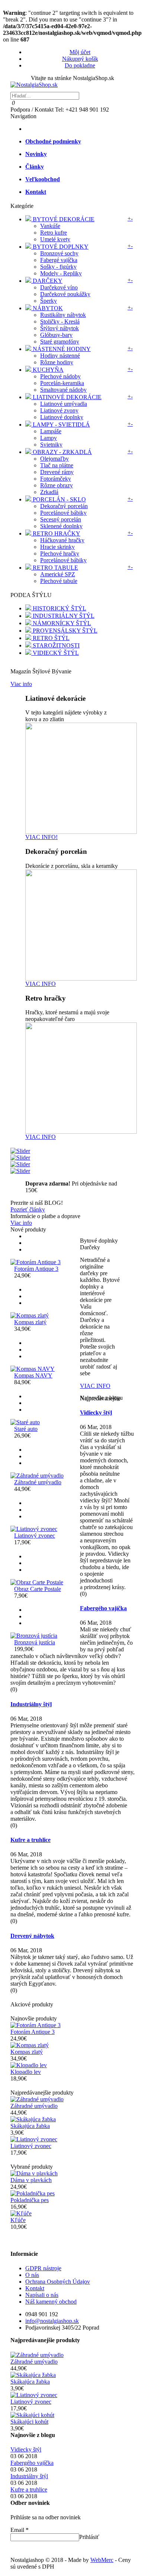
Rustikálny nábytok (63, 315)
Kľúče (18, 2220)
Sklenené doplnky (61, 526)
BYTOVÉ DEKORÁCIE (63, 219)
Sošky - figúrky (58, 267)
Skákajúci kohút (29, 2422)
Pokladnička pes (30, 2200)
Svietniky (51, 445)
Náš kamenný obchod (51, 2302)
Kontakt (35, 2288)
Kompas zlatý (30, 1322)
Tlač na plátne (57, 465)
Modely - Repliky (61, 273)
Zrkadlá (49, 492)
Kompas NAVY (33, 1375)
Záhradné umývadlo (38, 1482)
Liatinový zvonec (35, 1536)
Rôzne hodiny (57, 362)
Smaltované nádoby (63, 390)
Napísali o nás (42, 2295)
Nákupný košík (80, 59)
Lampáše (51, 431)
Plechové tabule (59, 581)
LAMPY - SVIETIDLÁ (61, 425)
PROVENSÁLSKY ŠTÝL (64, 631)
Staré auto (26, 1429)
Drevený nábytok (32, 1936)
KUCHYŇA (47, 370)
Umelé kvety (55, 239)
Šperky (49, 301)
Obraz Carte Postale (38, 1589)
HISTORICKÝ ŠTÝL (59, 608)
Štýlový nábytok (59, 328)
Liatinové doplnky (62, 417)
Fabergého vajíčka (103, 1608)
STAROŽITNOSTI (55, 645)
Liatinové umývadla (64, 404)
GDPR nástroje (43, 2268)
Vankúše (50, 226)
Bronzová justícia (35, 1642)
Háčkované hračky (62, 540)
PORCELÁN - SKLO (59, 499)
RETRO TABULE (55, 568)
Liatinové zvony (59, 410)
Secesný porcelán (61, 519)
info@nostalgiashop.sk (52, 2321)
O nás (32, 2275)
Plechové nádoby (60, 376)
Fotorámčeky (56, 479)
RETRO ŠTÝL (50, 638)
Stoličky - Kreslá (60, 321)
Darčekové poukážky (65, 294)
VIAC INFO (41, 984)
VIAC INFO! (41, 837)
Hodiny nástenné (60, 356)
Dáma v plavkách (31, 2180)
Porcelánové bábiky (63, 513)
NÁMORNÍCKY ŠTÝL (61, 623)
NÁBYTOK (47, 308)
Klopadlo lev (26, 2072)
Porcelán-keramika (62, 383)
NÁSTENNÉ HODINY (61, 349)
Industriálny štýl (31, 1704)
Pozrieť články (28, 1209)
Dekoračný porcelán (64, 506)
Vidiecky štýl (96, 1413)
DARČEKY (47, 281)
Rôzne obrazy (57, 485)
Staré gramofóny (60, 342)
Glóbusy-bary (56, 335)
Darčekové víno (59, 287)
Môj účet (80, 52)
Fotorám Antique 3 (36, 1269)
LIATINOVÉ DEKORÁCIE (66, 397)
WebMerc (102, 2560)
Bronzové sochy (59, 253)
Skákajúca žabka (30, 2126)
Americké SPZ (58, 574)
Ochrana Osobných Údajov (58, 2282)
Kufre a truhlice (30, 1840)
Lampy (49, 438)
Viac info (21, 684)
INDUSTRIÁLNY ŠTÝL (63, 616)
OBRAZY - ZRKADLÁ (62, 452)
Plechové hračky (60, 553)
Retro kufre (54, 233)
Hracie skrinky (57, 547)
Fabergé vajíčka (59, 260)
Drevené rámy (57, 472)
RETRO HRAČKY (56, 533)
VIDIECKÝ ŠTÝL (55, 653)
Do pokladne (80, 65)
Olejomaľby (54, 459)
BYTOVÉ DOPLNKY (60, 247)
